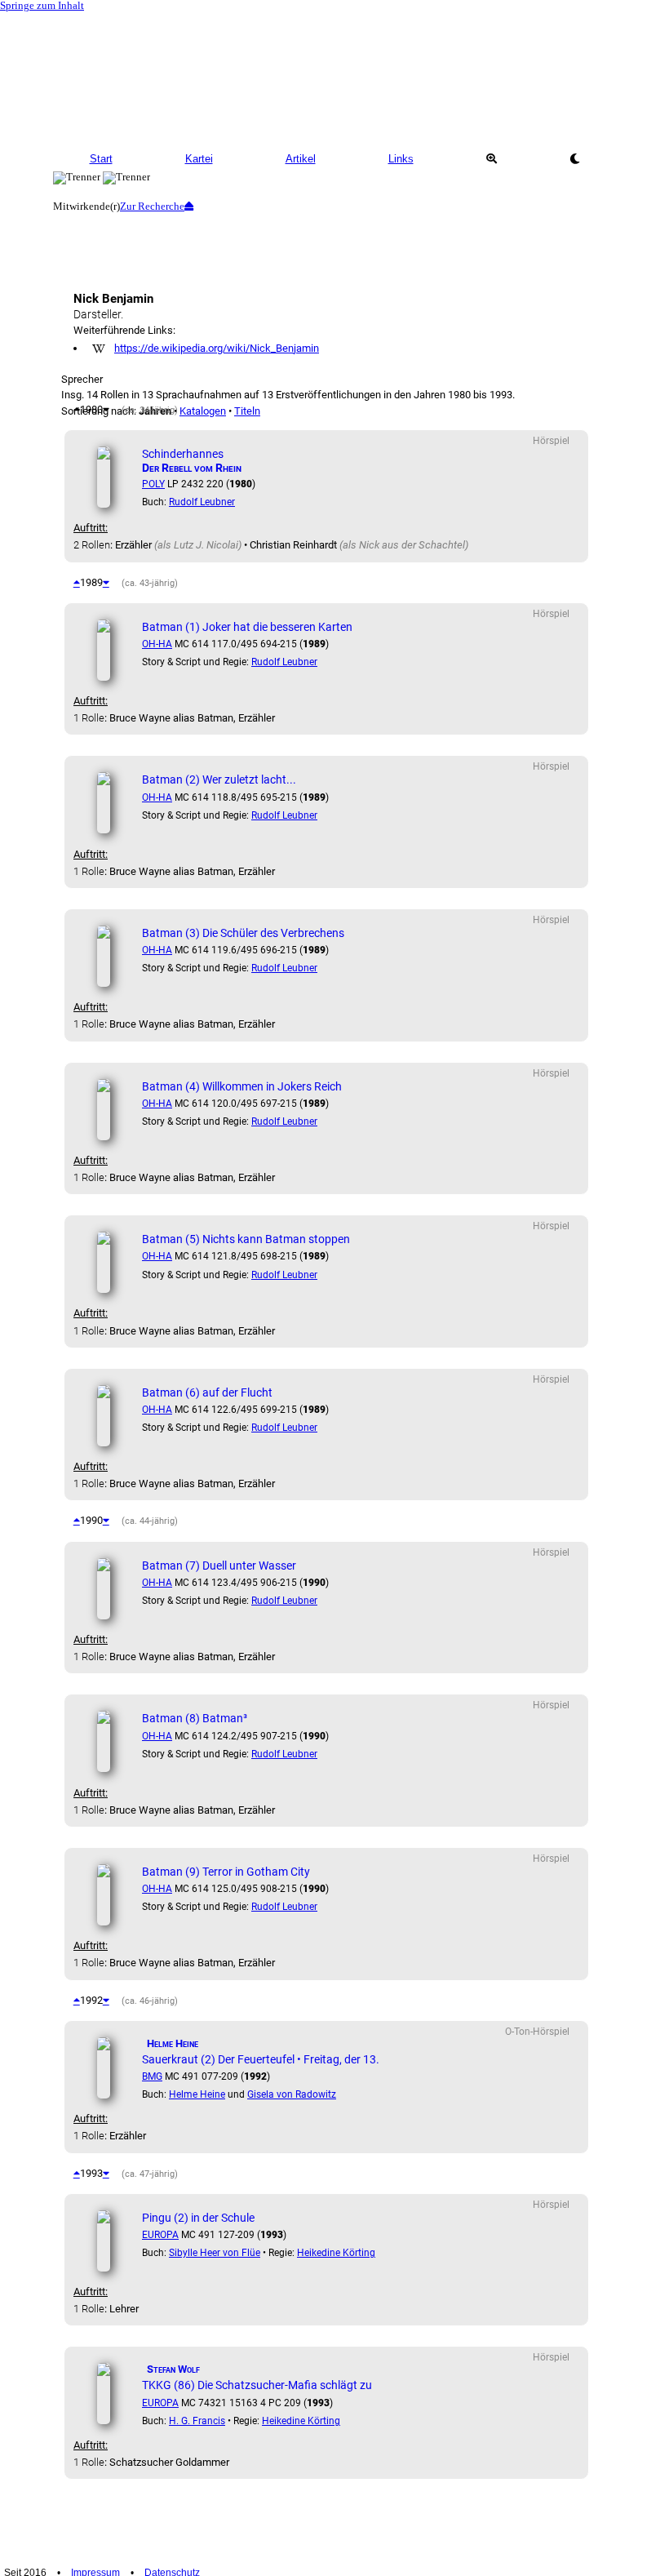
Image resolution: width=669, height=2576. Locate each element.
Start (101, 159)
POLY (153, 484)
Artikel (301, 159)
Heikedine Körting (336, 2253)
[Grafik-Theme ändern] (574, 159)
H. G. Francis (197, 2421)
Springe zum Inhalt (42, 6)
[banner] (334, 78)
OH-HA (157, 644)
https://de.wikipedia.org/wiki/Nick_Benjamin (217, 348)
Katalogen (203, 411)
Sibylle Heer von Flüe (215, 2253)
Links (401, 159)
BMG (152, 2076)
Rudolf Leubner (202, 502)
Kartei (199, 159)
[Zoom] (491, 159)
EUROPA (160, 2235)
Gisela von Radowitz (292, 2094)
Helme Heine (197, 2094)
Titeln (247, 411)
